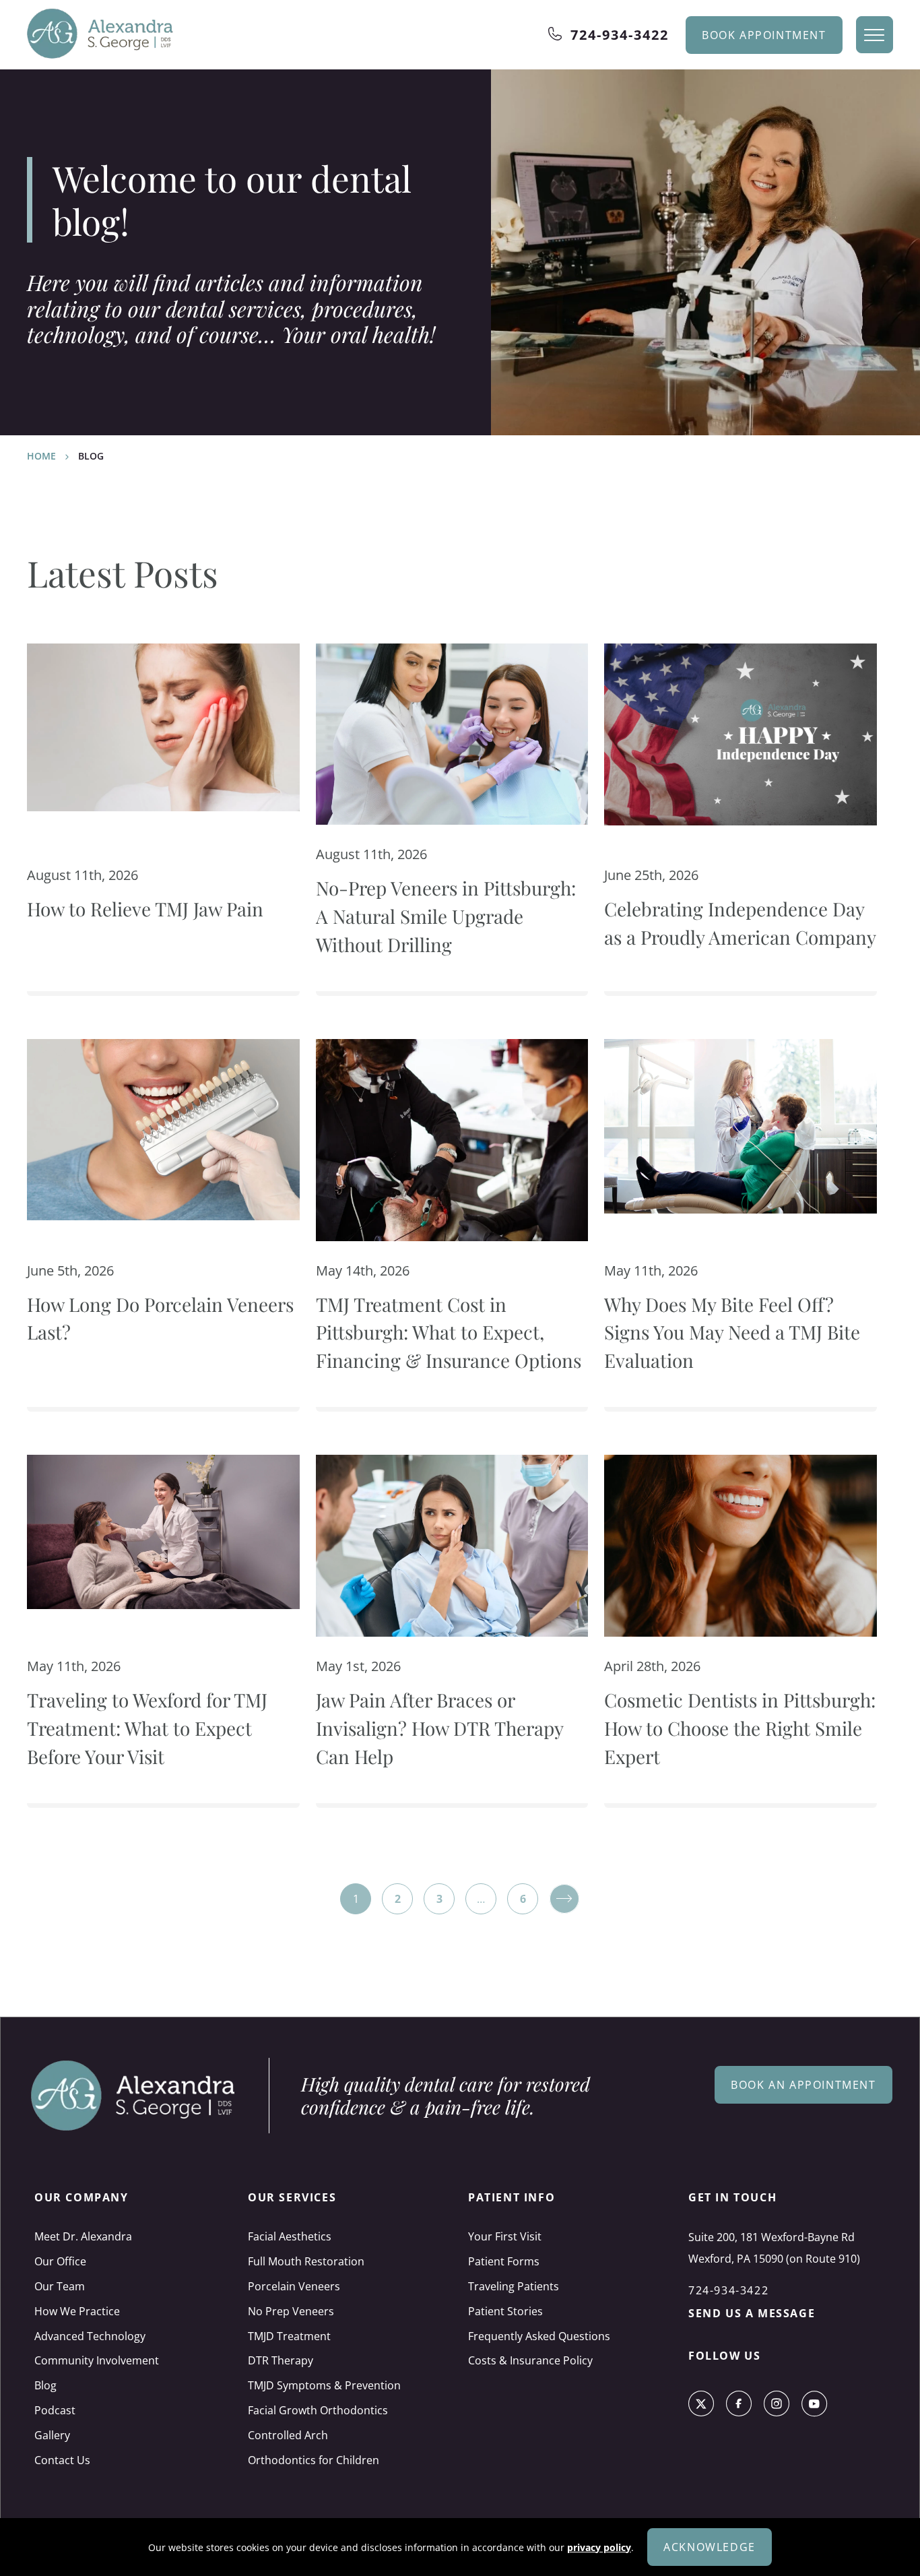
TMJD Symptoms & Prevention (324, 2385)
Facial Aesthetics (290, 2236)
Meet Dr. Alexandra (83, 2236)
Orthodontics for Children (314, 2460)
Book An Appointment (803, 2085)
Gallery (52, 2435)
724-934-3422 (620, 35)
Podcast (55, 2410)
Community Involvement (97, 2360)
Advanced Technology (90, 2336)
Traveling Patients (514, 2286)
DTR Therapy (281, 2360)
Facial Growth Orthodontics (318, 2410)
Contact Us (62, 2460)
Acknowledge (710, 2547)
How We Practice (77, 2311)
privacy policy (599, 2547)
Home (41, 456)
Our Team (60, 2286)
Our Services (292, 2197)
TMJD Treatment (289, 2336)
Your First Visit (505, 2236)
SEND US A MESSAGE (752, 2313)
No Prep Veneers (291, 2311)
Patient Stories (505, 2311)
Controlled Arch (288, 2435)
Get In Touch (732, 2197)
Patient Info (512, 2197)
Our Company (81, 2197)
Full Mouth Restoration (306, 2261)
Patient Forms (504, 2261)
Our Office (60, 2261)
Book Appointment (764, 35)
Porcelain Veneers (294, 2286)
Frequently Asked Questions (539, 2336)
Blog (45, 2385)
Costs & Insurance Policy (530, 2360)
